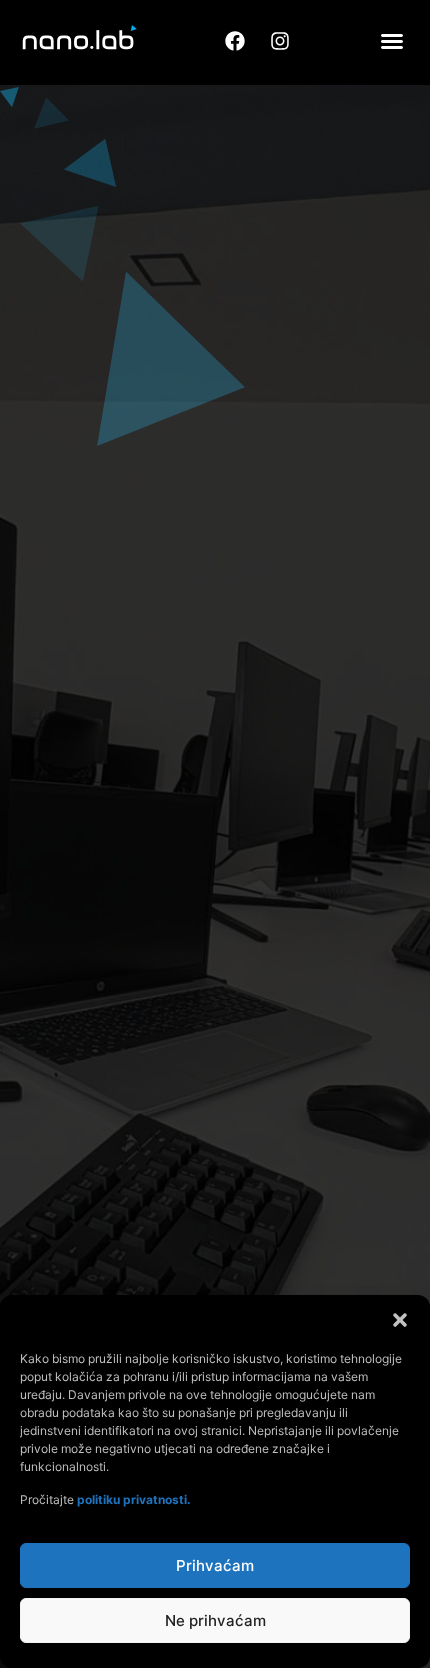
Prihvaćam (215, 1565)
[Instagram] (280, 41)
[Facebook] (235, 41)
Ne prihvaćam (215, 1620)
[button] (400, 1320)
